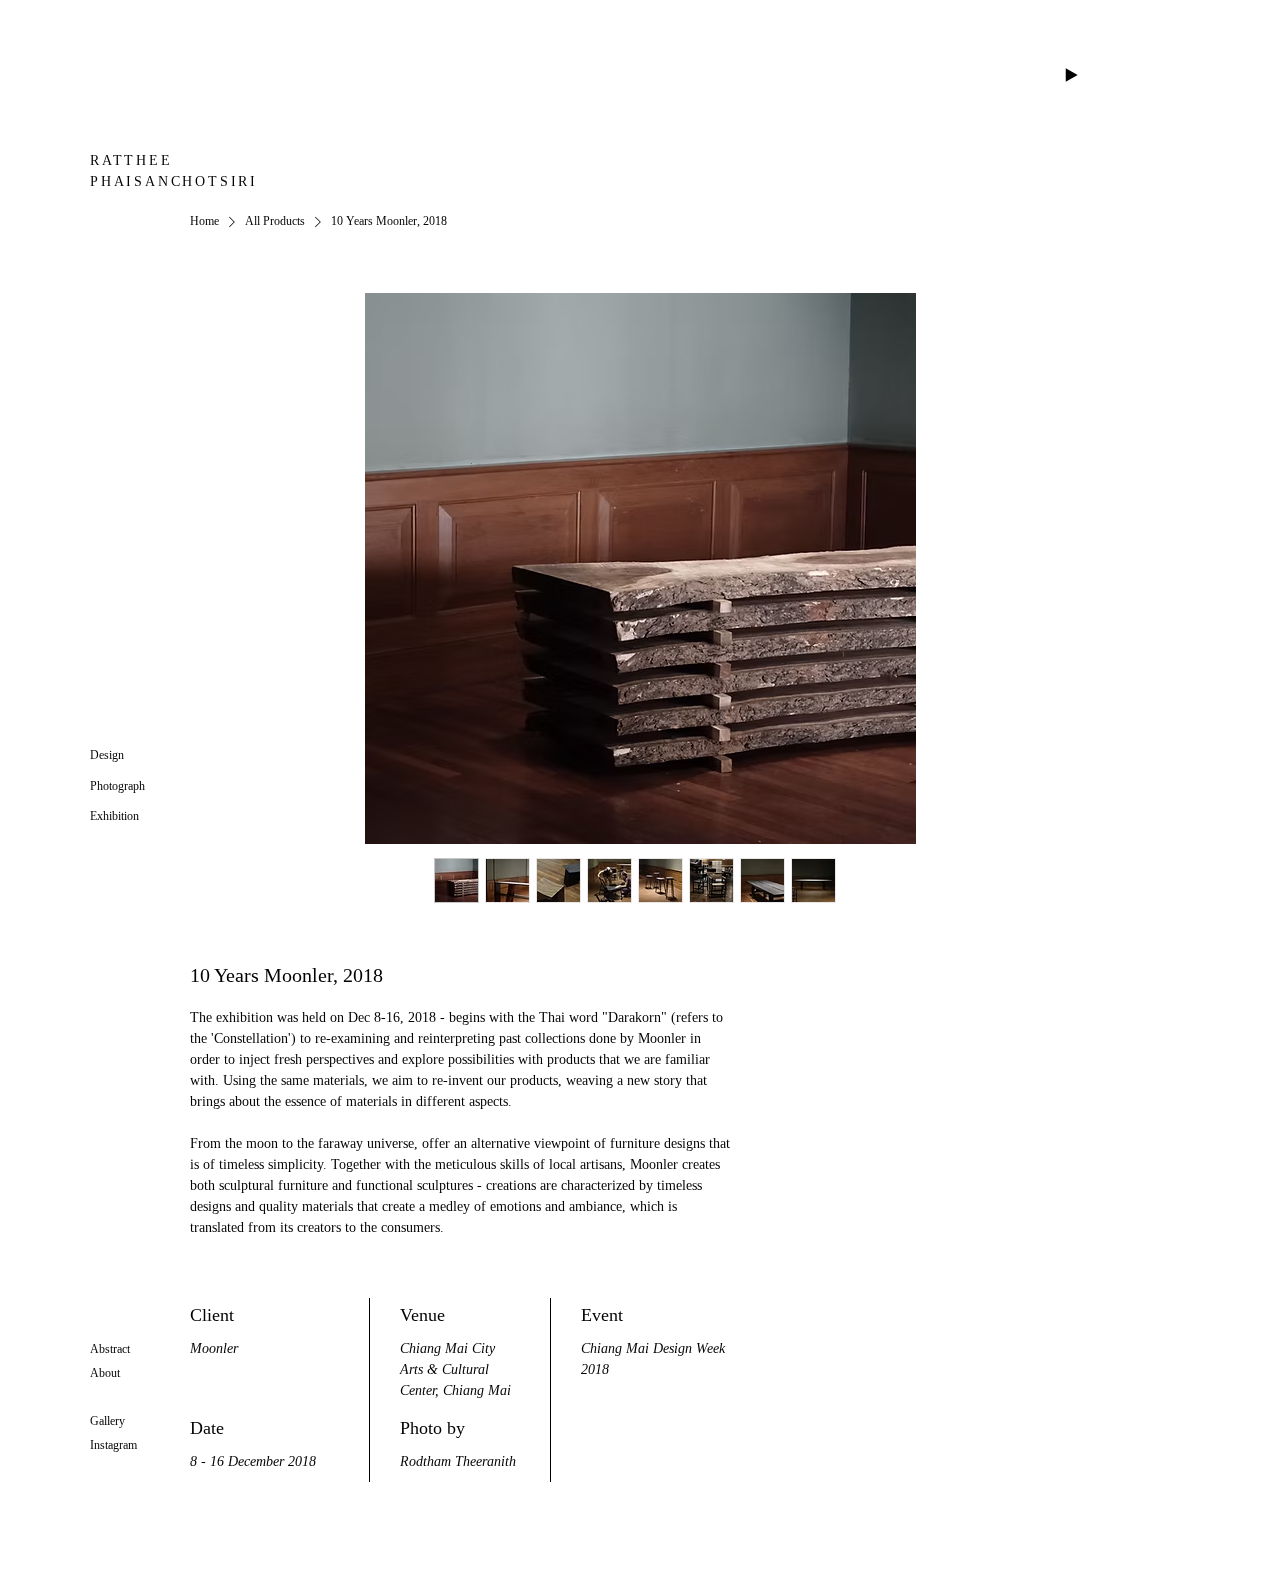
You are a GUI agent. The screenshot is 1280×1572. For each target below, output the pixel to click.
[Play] (1071, 75)
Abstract (110, 1349)
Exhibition (114, 816)
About (105, 1373)
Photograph (117, 786)
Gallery (107, 1421)
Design (107, 755)
